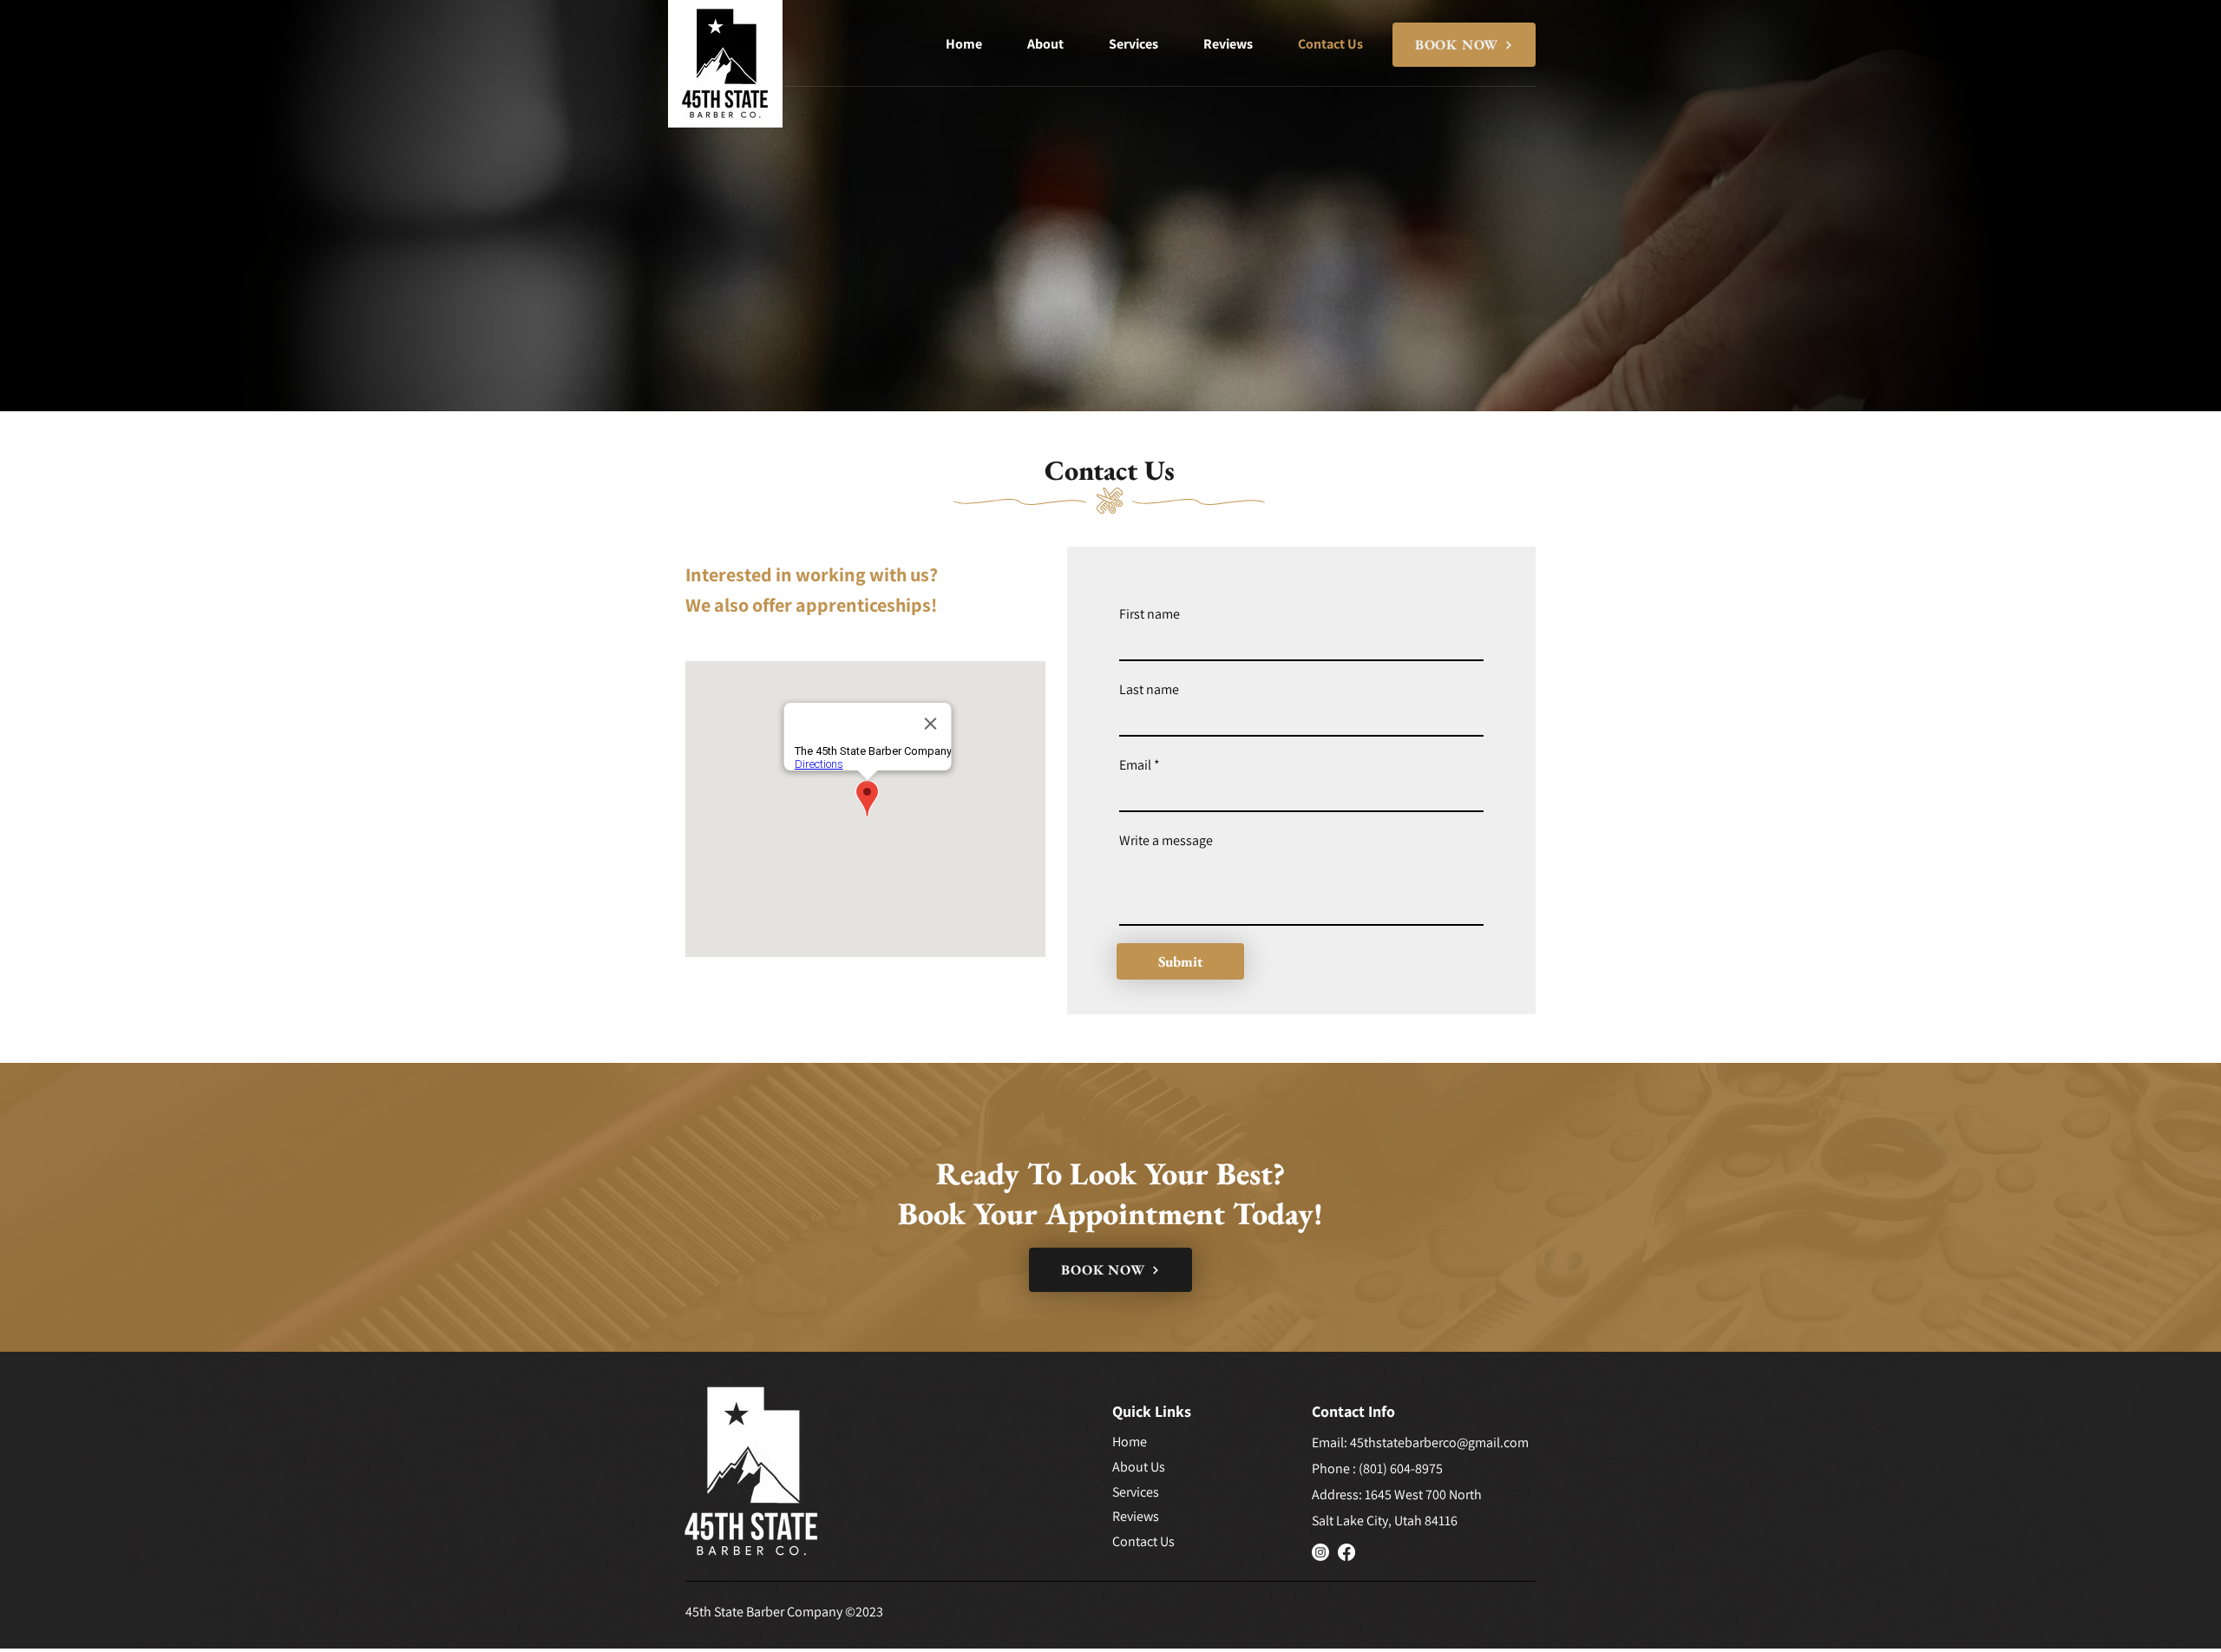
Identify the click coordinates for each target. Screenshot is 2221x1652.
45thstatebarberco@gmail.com (1439, 1442)
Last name (1149, 690)
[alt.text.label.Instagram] (1320, 1552)
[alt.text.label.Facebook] (1346, 1552)
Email (1135, 765)
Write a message (1166, 841)
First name (1150, 614)
